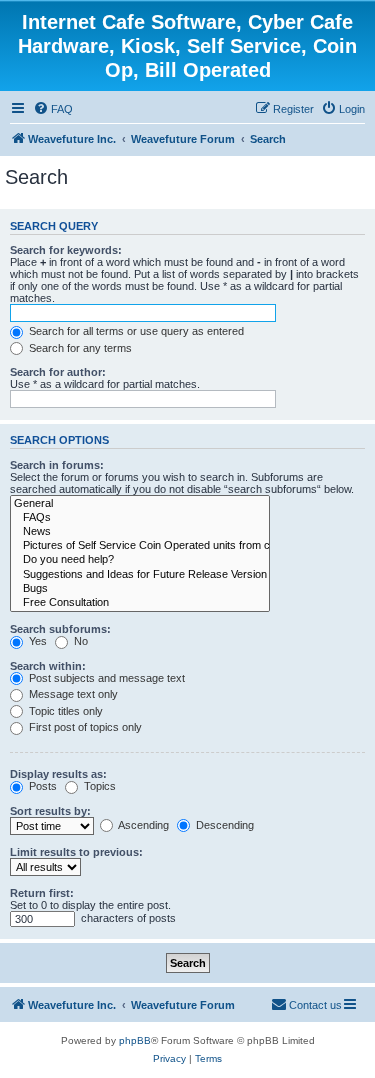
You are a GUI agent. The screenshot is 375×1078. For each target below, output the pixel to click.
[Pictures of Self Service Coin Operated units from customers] (140, 546)
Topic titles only (64, 711)
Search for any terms (79, 348)
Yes (36, 641)
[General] (140, 504)
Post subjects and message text (105, 678)
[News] (140, 532)
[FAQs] (140, 518)
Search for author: (58, 372)
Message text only (72, 694)
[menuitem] (53, 109)
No (79, 641)
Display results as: (58, 774)
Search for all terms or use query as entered (135, 331)
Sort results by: (50, 811)
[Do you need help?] (140, 560)
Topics (98, 786)
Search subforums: (60, 629)
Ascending (142, 825)
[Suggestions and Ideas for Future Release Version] (140, 575)
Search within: (48, 666)
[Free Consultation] (140, 603)
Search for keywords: (66, 250)
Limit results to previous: (76, 852)
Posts (41, 786)
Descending (223, 825)
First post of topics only (84, 727)
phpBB (135, 1040)
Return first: (42, 893)
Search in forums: (57, 465)
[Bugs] (140, 589)
